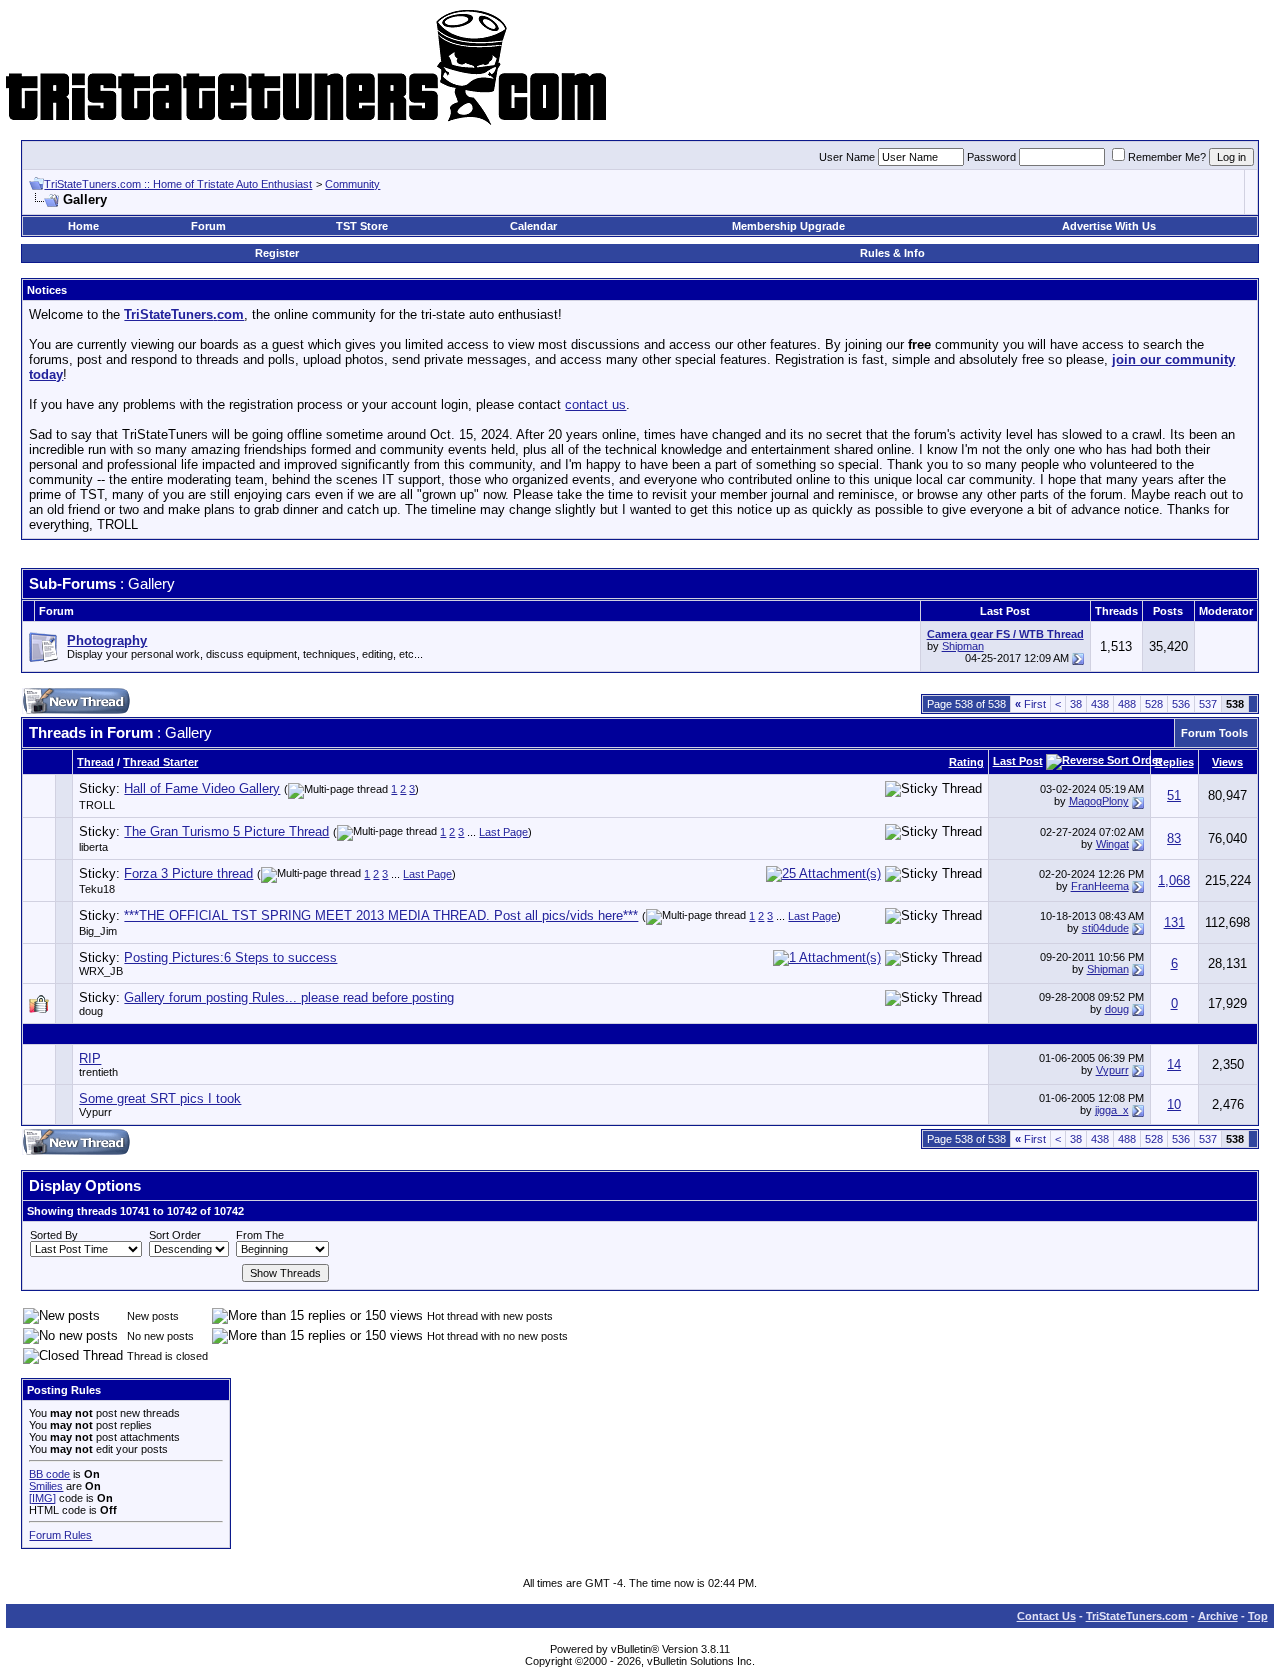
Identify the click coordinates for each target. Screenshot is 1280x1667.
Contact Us (1046, 1616)
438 (1100, 704)
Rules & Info (892, 253)
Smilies (46, 1486)
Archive (1218, 1616)
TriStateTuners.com (1137, 1616)
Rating (966, 762)
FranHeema (1100, 886)
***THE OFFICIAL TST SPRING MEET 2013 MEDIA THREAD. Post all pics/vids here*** (381, 915)
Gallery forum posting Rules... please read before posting (289, 997)
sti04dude (1105, 928)
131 (1174, 922)
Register (277, 253)
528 (1154, 704)
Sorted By (54, 1235)
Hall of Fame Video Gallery (202, 788)
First (1030, 704)
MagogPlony (1099, 801)
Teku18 (97, 889)
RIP (90, 1058)
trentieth (98, 1072)
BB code (49, 1474)
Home (83, 226)
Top (1258, 1616)
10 (1174, 1104)
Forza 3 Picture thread (188, 873)
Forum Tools (1214, 733)
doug (91, 1011)
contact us (595, 404)
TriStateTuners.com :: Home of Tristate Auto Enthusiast (178, 184)
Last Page (503, 832)
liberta (93, 847)
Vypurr (1112, 1070)
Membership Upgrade (788, 226)
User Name (847, 157)
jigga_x (1112, 1110)
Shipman (963, 646)
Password (991, 157)
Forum (208, 226)
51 (1174, 795)
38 (1076, 704)
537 (1208, 704)
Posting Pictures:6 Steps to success (230, 957)
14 (1174, 1064)
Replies (1174, 762)
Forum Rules (60, 1535)
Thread (95, 762)
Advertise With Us (1109, 226)
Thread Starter (160, 762)
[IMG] (42, 1498)
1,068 (1174, 880)
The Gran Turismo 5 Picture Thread (226, 831)
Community (352, 184)
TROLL (97, 805)
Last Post (1018, 761)
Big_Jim (98, 931)
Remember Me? (1167, 157)
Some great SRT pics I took (160, 1098)
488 (1127, 704)
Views (1227, 762)
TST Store (362, 226)
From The (260, 1235)
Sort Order (175, 1235)
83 (1174, 838)
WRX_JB (101, 971)
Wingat (1112, 844)
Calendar (533, 226)
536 (1181, 704)
